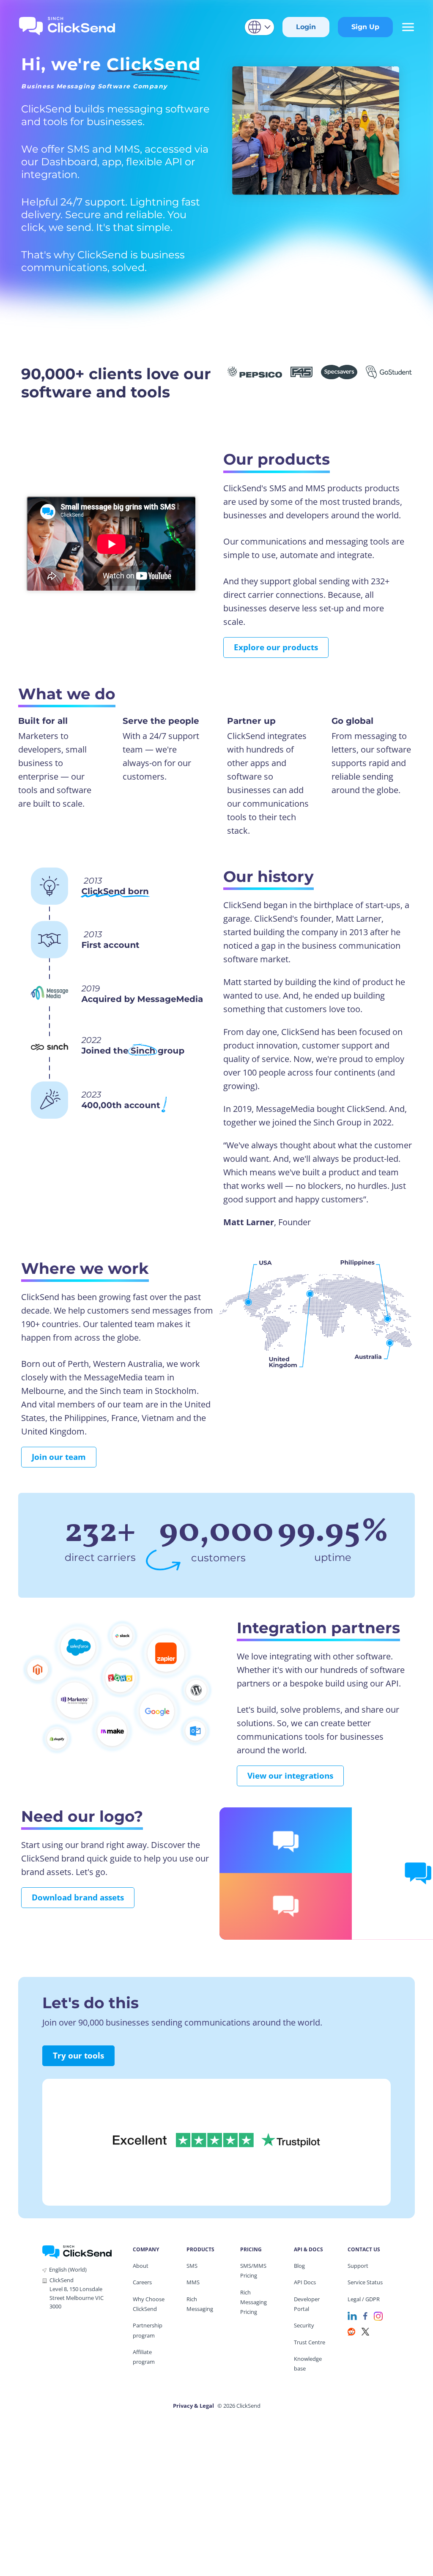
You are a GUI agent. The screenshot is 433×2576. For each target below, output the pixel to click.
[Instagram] (378, 2315)
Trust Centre (310, 2342)
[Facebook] (365, 2315)
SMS (192, 2266)
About (141, 2266)
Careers (142, 2282)
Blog (299, 2266)
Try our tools (78, 2056)
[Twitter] (365, 2331)
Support (358, 2266)
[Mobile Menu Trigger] (408, 27)
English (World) (68, 2269)
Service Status (365, 2282)
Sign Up (365, 27)
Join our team (59, 1457)
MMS (193, 2282)
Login (306, 27)
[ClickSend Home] (77, 2252)
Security (304, 2325)
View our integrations (290, 1776)
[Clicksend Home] (67, 27)
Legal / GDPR (364, 2299)
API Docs (305, 2282)
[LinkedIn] (352, 2315)
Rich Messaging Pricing (253, 2302)
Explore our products (276, 647)
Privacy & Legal (193, 2406)
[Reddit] (351, 2331)
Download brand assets (78, 1897)
